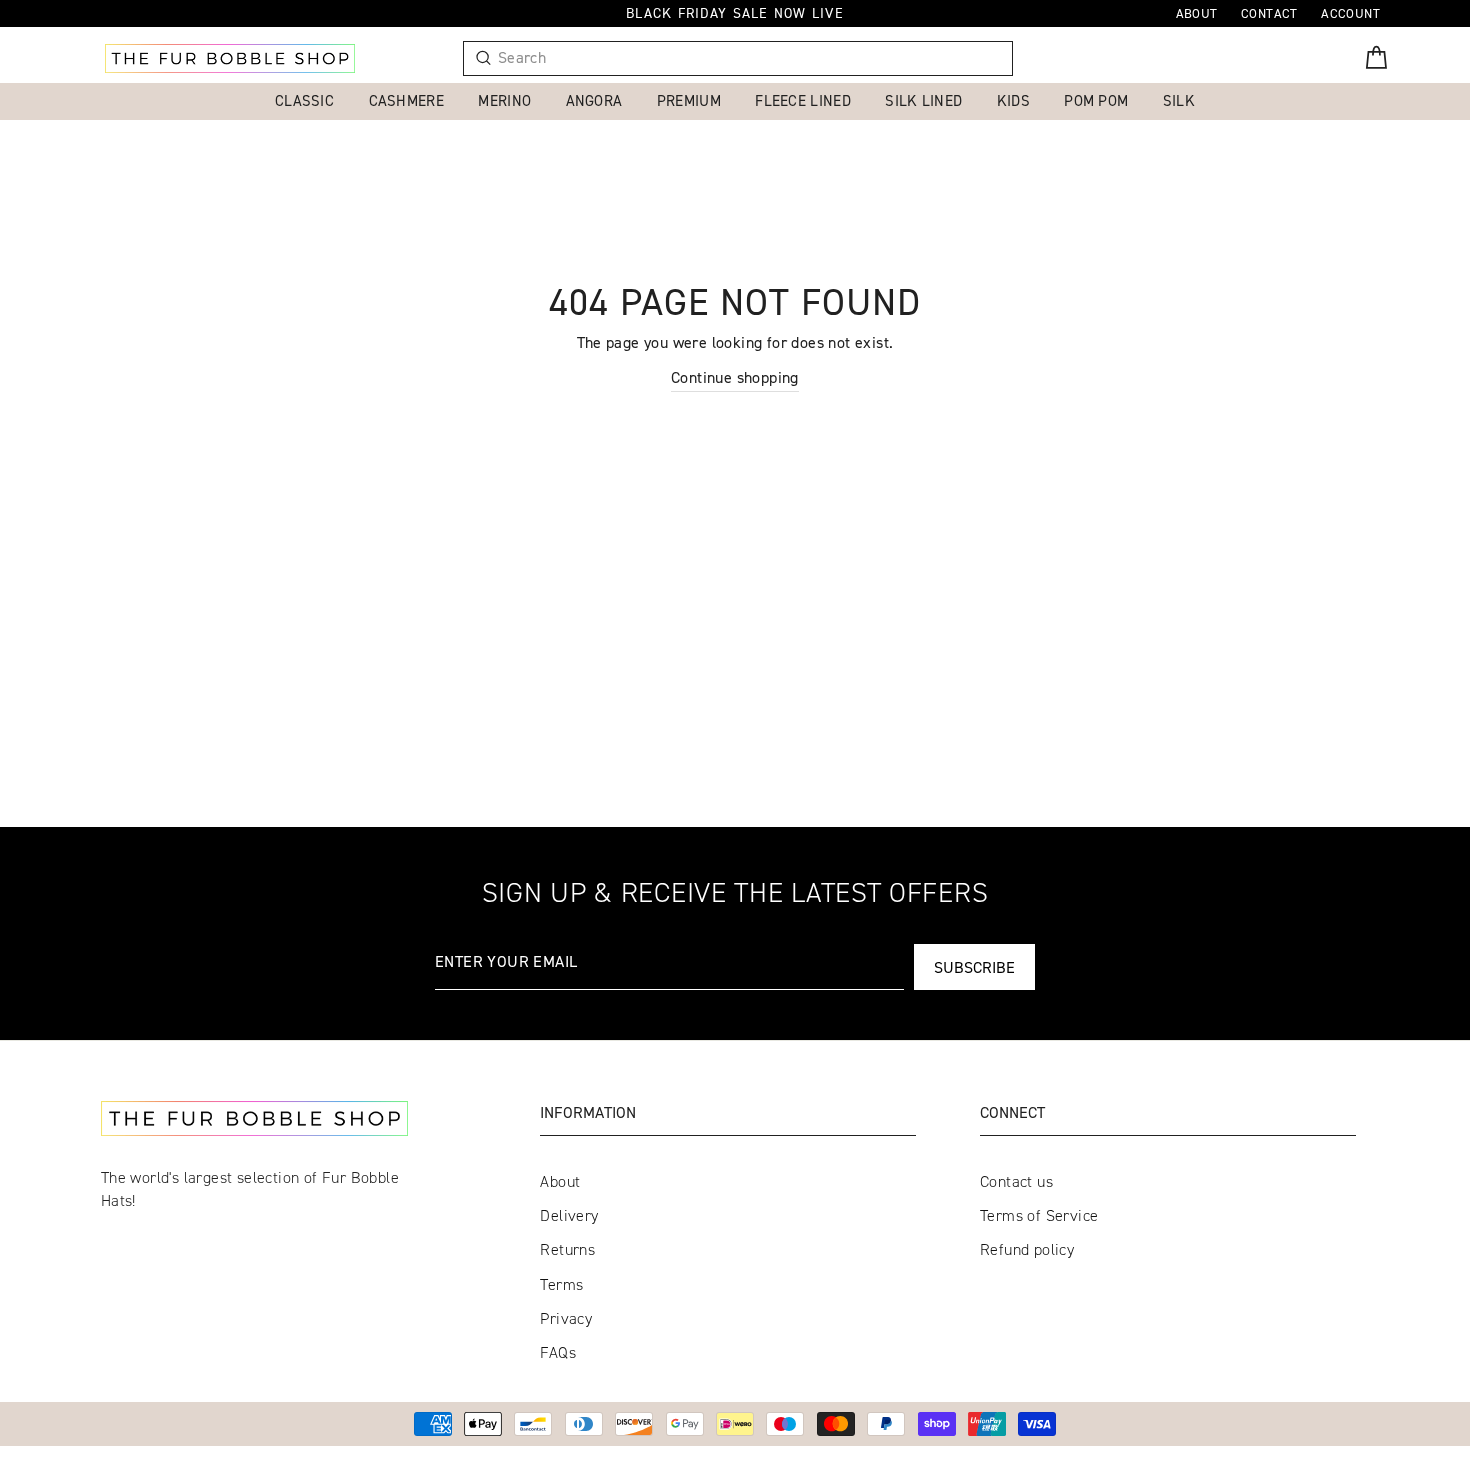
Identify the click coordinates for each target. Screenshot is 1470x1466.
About (560, 1181)
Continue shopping (735, 377)
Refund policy (1027, 1249)
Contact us (1016, 1181)
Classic (304, 100)
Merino (504, 100)
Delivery (569, 1215)
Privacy (566, 1318)
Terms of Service (1039, 1215)
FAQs (558, 1352)
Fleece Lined (803, 100)
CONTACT (1269, 13)
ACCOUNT (1350, 13)
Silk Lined (923, 100)
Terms (561, 1284)
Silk (1179, 100)
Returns (567, 1249)
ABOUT (1197, 13)
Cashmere (406, 100)
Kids (1013, 100)
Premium (689, 100)
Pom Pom (1096, 100)
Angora (594, 100)
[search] (747, 58)
